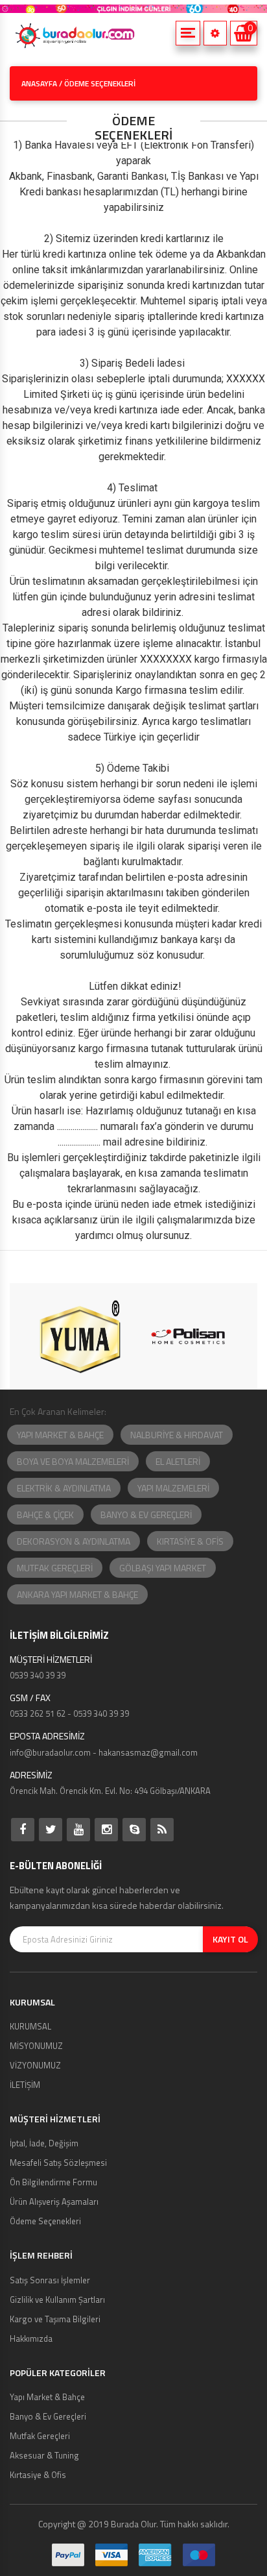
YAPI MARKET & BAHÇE (60, 1435)
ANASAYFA (39, 83)
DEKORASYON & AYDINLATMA (74, 1541)
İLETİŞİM (25, 2085)
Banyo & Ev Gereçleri (48, 2416)
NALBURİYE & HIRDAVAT (177, 1435)
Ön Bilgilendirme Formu (53, 2182)
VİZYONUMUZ (35, 2065)
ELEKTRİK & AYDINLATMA (64, 1488)
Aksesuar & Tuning (44, 2455)
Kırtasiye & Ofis (38, 2475)
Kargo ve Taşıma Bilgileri (55, 2319)
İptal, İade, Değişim (44, 2143)
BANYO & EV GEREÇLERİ (146, 1515)
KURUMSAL (30, 2026)
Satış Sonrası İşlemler (50, 2280)
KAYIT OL (230, 1939)
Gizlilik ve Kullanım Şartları (57, 2300)
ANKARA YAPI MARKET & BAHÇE (77, 1594)
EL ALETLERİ (178, 1461)
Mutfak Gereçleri (40, 2436)
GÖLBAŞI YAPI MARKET (163, 1568)
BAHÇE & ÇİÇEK (45, 1515)
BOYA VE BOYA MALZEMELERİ (73, 1461)
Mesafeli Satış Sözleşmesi (58, 2163)
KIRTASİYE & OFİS (190, 1541)
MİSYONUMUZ (36, 2046)
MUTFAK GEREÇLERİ (55, 1568)
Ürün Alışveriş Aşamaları (54, 2202)
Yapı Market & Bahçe (47, 2397)
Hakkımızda (31, 2338)
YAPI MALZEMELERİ (173, 1488)
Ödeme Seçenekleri (45, 2221)
